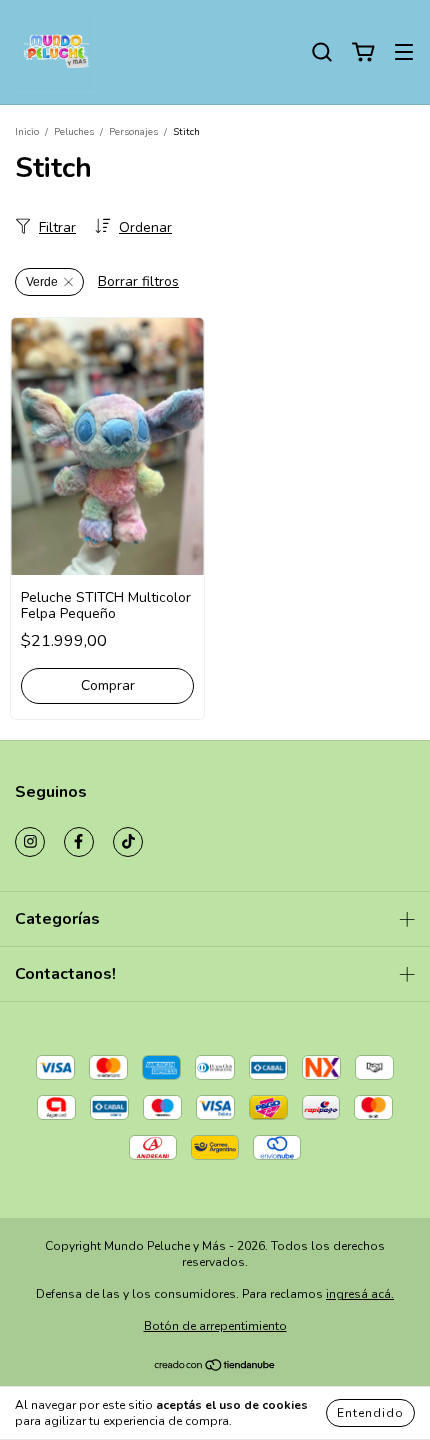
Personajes (133, 132)
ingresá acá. (360, 1294)
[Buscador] (322, 52)
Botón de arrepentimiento (215, 1326)
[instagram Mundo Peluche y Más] (30, 842)
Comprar (108, 685)
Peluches (74, 132)
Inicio (27, 132)
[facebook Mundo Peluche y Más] (79, 842)
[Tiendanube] (215, 1368)
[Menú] (404, 52)
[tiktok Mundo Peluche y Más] (128, 842)
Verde (42, 282)
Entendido (370, 1413)
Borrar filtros (138, 281)
